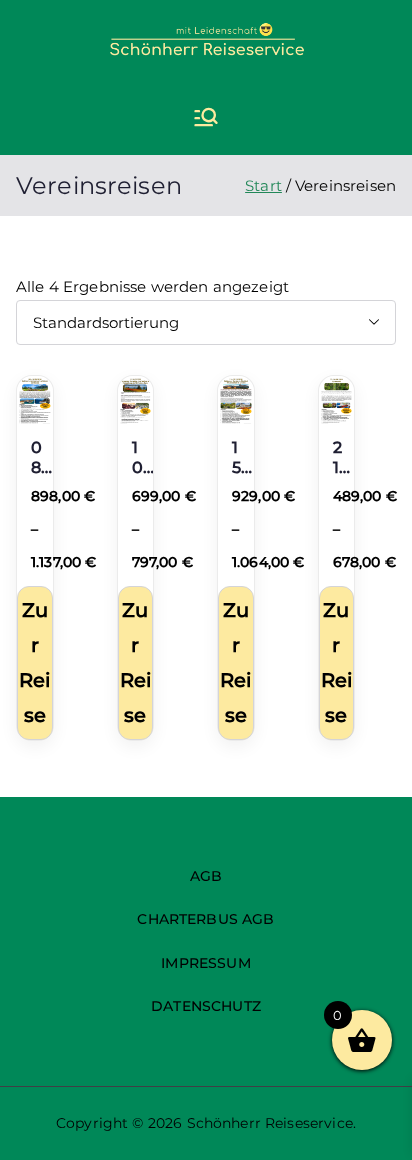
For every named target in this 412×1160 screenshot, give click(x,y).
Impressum (205, 963)
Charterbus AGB (205, 919)
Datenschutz (206, 1006)
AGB (206, 876)
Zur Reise (34, 662)
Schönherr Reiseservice (270, 1123)
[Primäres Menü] (206, 119)
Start (263, 185)
